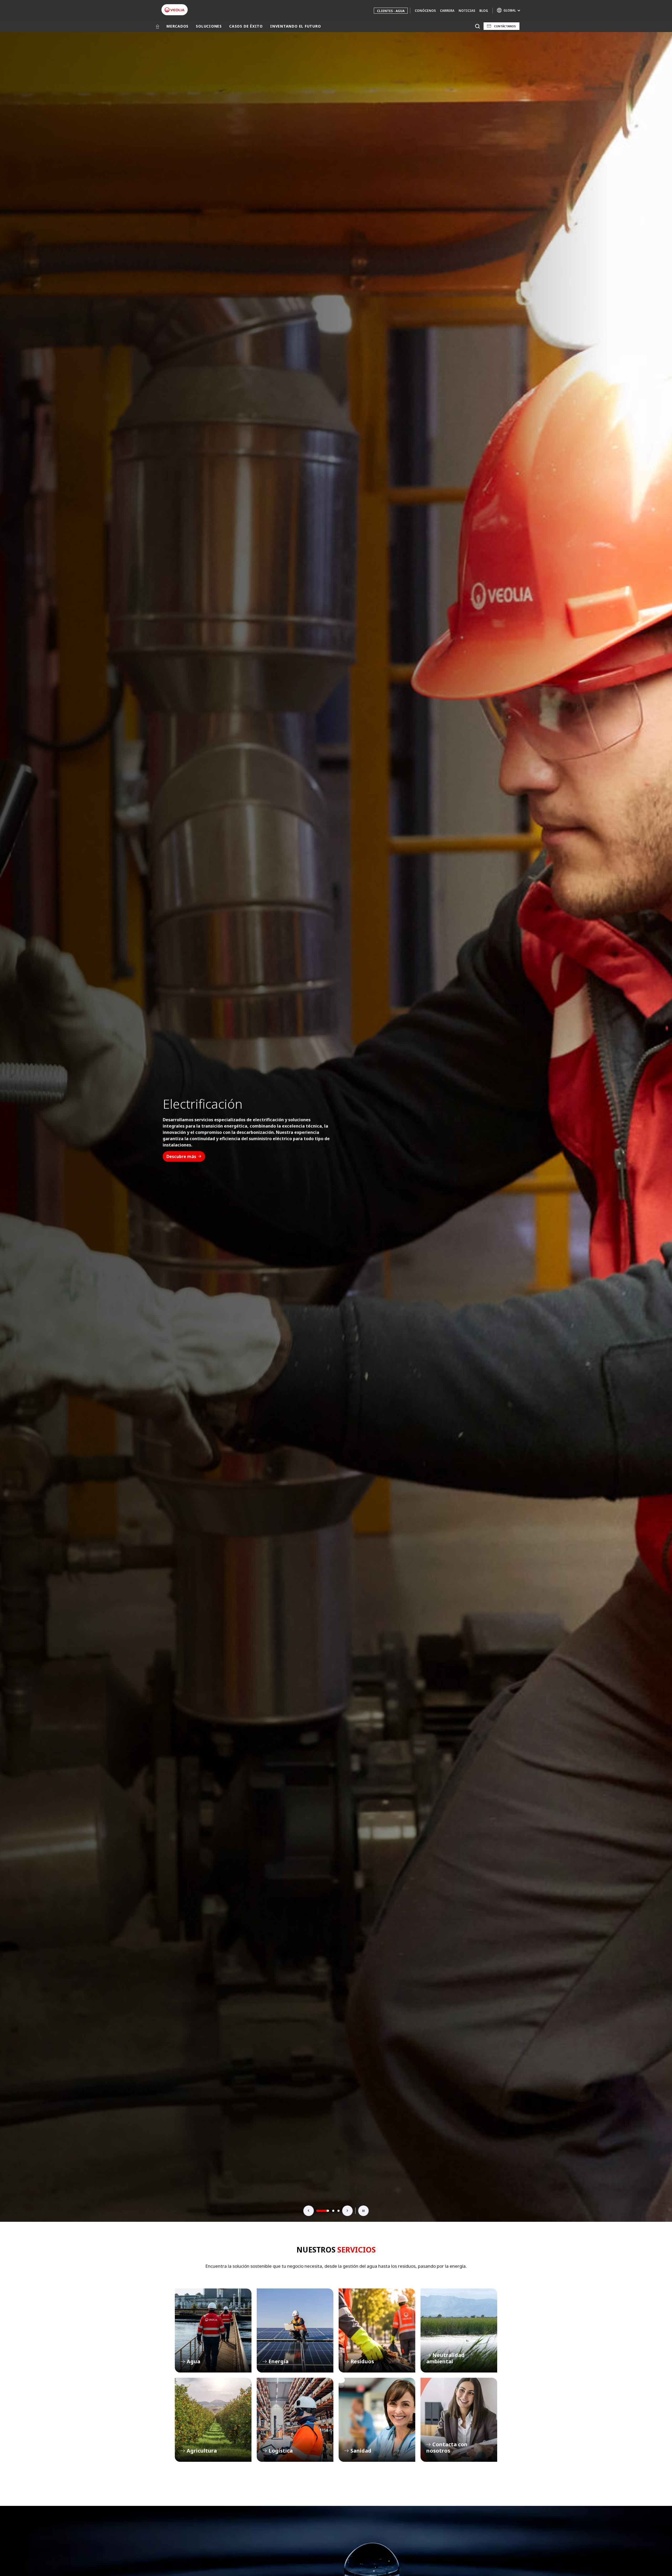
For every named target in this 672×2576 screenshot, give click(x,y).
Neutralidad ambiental (459, 2330)
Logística (295, 2420)
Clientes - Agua (391, 11)
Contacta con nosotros (459, 2420)
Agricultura (213, 2420)
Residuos (377, 2330)
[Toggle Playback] (364, 2211)
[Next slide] (348, 2211)
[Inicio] (157, 26)
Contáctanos (505, 26)
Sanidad (377, 2420)
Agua (213, 2330)
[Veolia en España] (175, 10)
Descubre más (181, 1150)
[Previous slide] (309, 2211)
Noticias (467, 11)
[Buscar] (477, 26)
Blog (484, 11)
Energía (295, 2330)
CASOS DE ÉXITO (246, 26)
